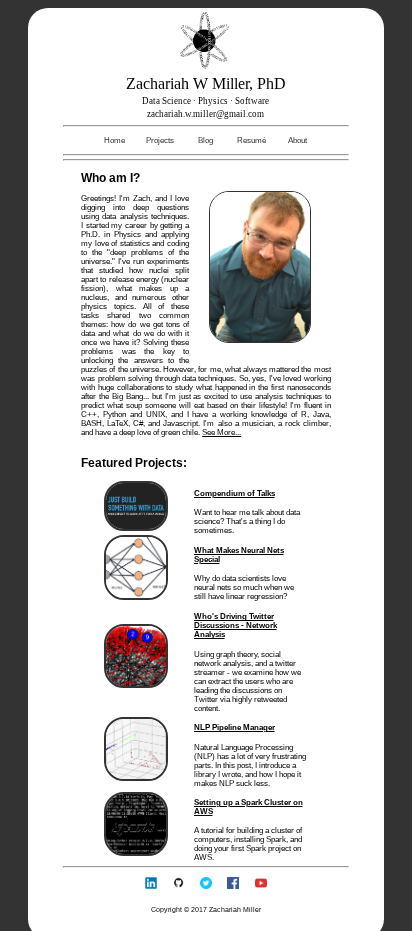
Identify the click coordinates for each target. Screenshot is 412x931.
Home (114, 140)
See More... (221, 432)
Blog (205, 140)
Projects (160, 140)
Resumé (251, 140)
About (297, 140)
